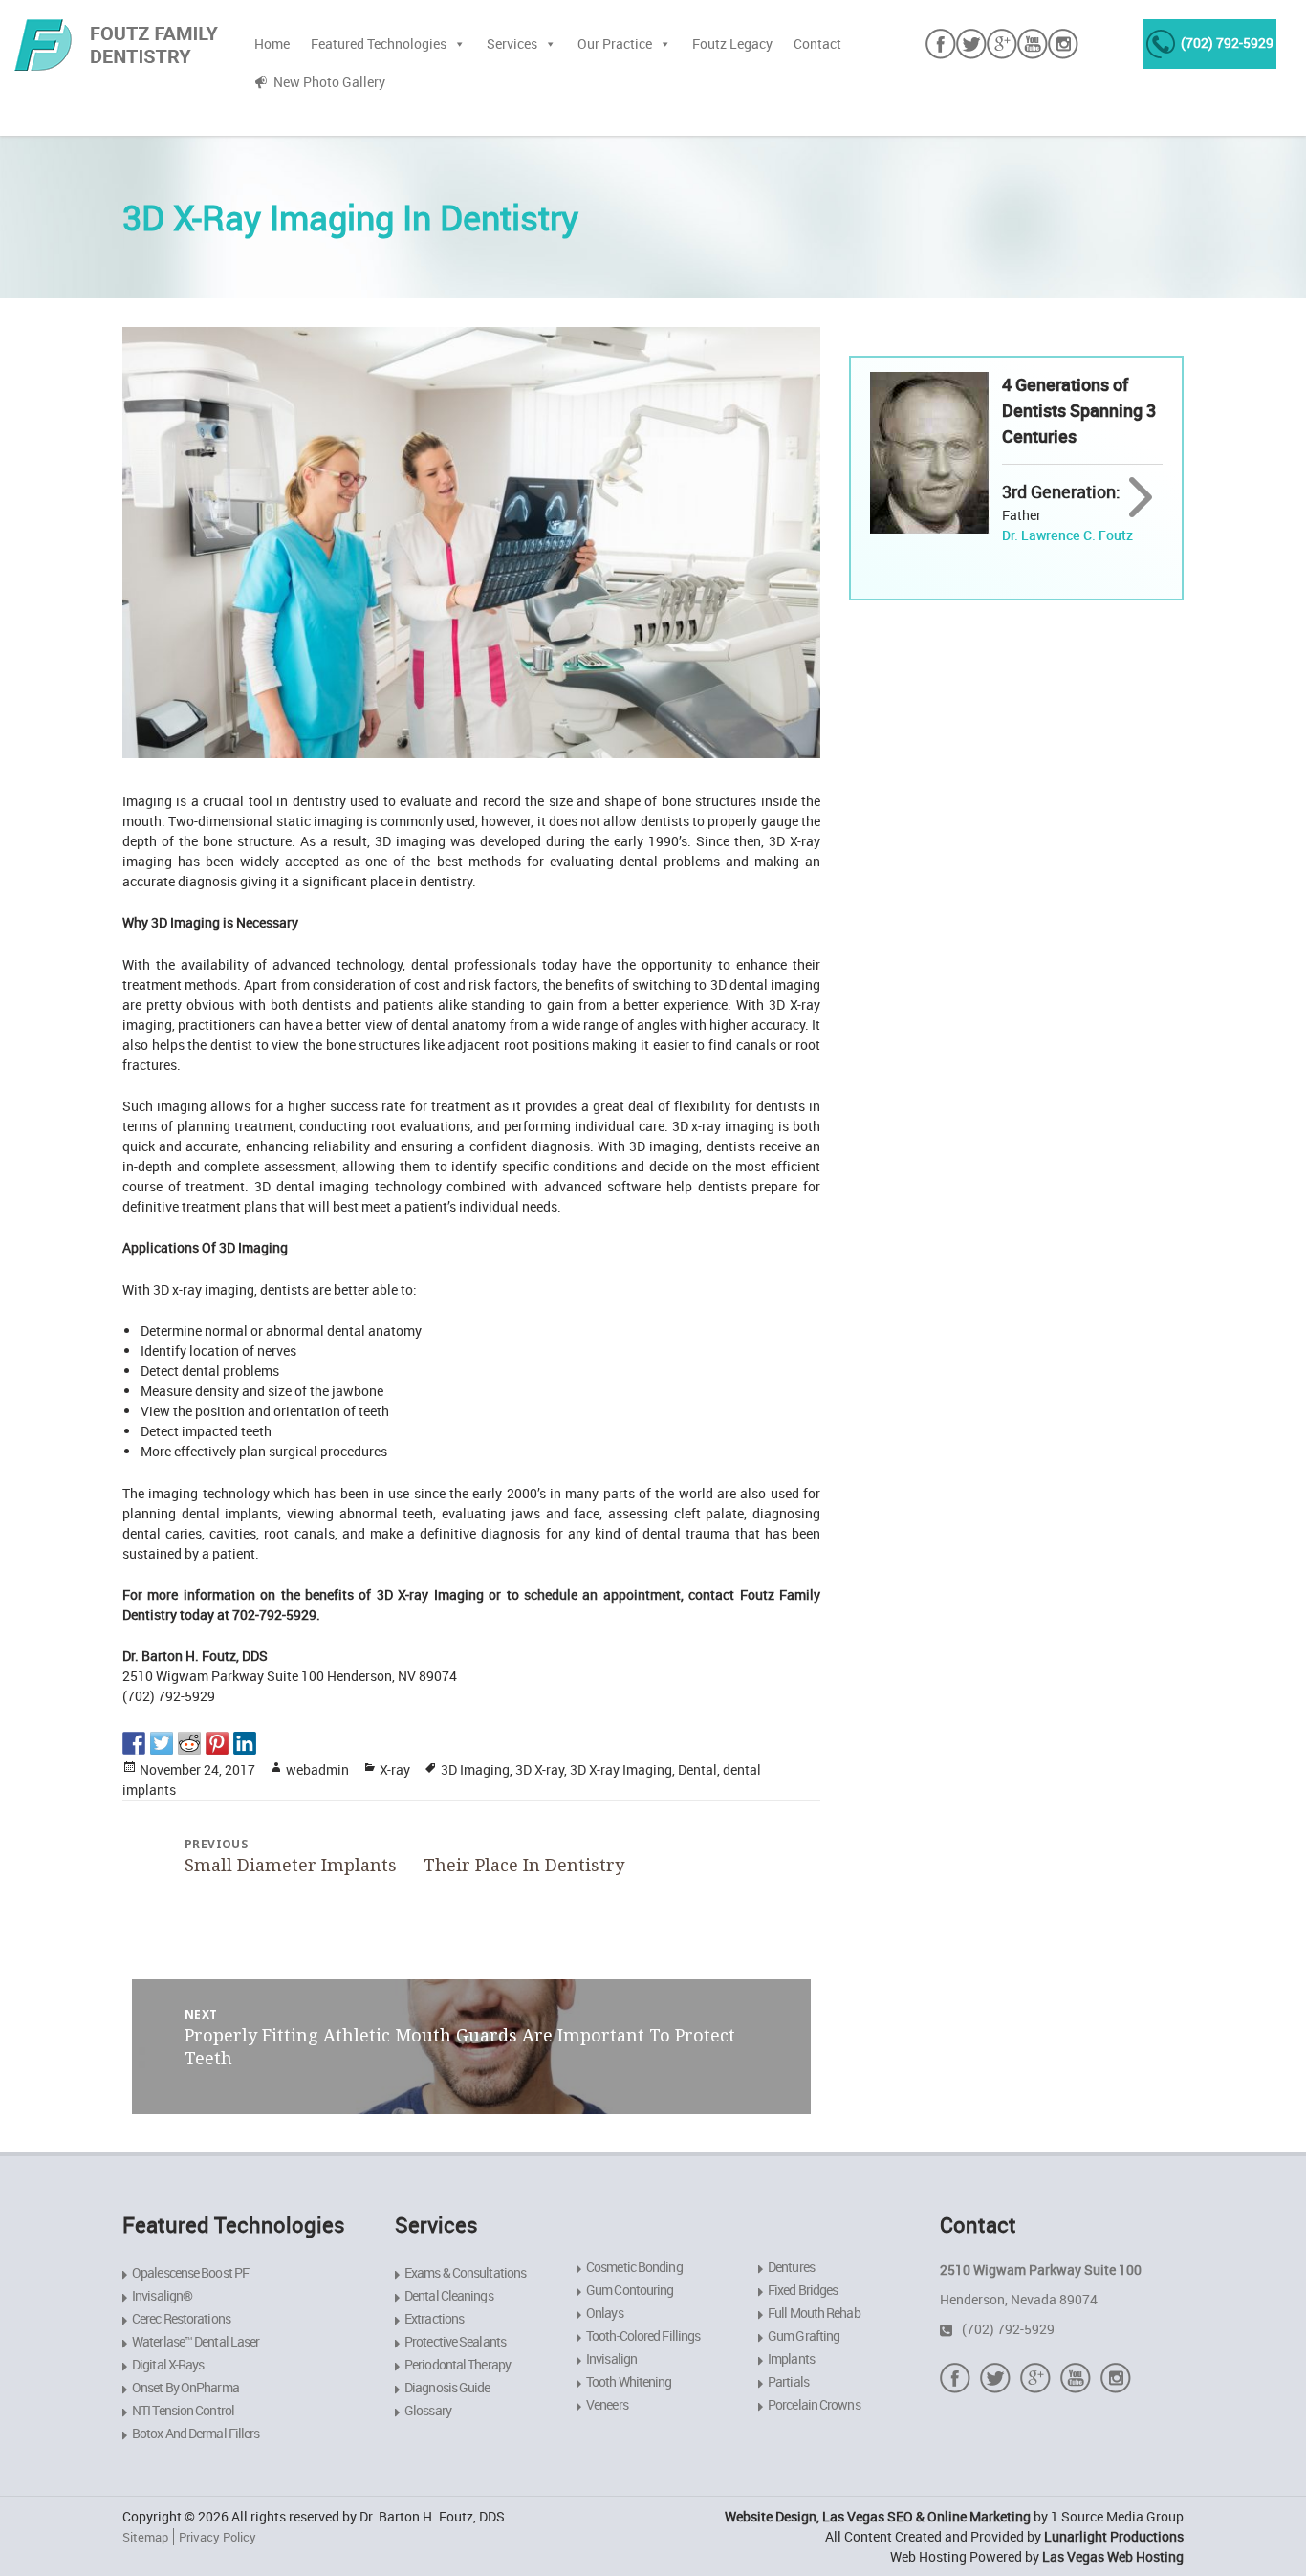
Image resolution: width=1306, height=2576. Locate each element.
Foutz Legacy (732, 44)
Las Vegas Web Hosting (1113, 2556)
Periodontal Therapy (457, 2364)
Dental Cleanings (449, 2295)
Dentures (791, 2267)
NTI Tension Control (183, 2410)
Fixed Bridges (803, 2290)
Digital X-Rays (168, 2364)
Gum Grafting (804, 2336)
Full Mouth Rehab (814, 2313)
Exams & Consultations (465, 2272)
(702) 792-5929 (1227, 43)
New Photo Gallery (329, 82)
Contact (817, 44)
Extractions (434, 2318)
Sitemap (145, 2537)
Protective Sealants (455, 2341)
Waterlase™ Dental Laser (196, 2341)
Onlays (605, 2313)
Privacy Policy (218, 2537)
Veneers (607, 2404)
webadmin (317, 1769)
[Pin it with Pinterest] (217, 1743)
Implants (791, 2358)
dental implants (230, 1513)
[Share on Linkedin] (245, 1743)
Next (1141, 498)
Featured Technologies (379, 44)
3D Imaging (475, 1769)
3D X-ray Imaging (621, 1769)
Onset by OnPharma (185, 2387)
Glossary (428, 2410)
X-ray (395, 1769)
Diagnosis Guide (447, 2387)
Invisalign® (162, 2295)
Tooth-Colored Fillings (643, 2336)
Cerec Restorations (181, 2318)
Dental (697, 1769)
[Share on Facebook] (134, 1743)
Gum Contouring (630, 2290)
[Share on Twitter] (162, 1743)
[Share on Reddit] (189, 1743)
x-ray (706, 1126)
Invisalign (611, 2358)
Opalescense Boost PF (190, 2272)
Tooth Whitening (629, 2381)
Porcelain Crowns (814, 2404)
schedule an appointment (602, 1594)
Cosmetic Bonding (634, 2267)
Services (512, 44)
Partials (788, 2381)
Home (272, 44)
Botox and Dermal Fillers (196, 2433)
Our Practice (615, 44)
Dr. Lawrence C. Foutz (1067, 535)
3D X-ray (540, 1769)
